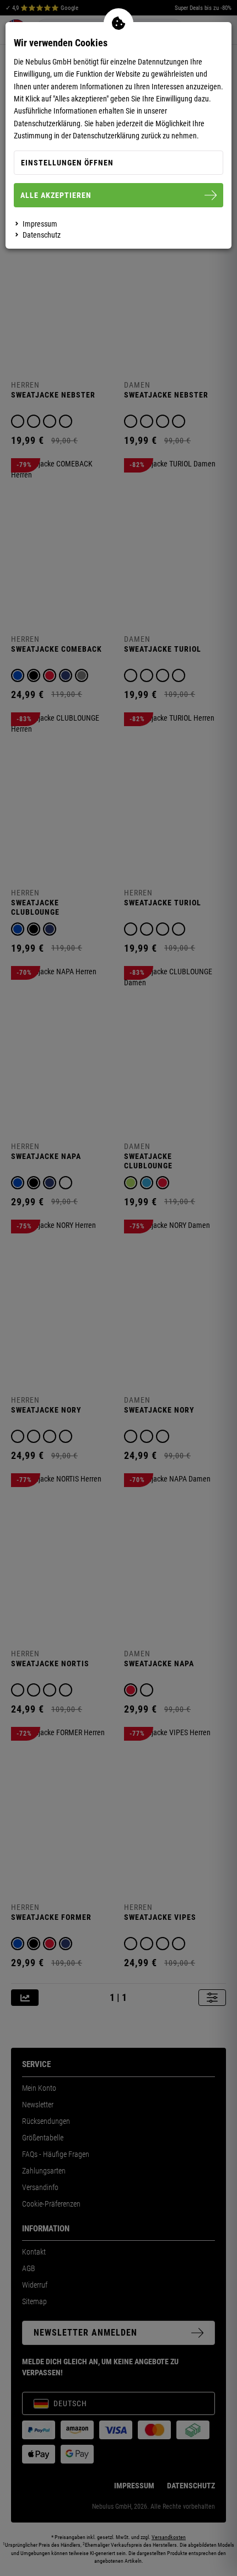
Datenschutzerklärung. (48, 124)
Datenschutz (42, 235)
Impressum (40, 224)
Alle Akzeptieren (56, 195)
